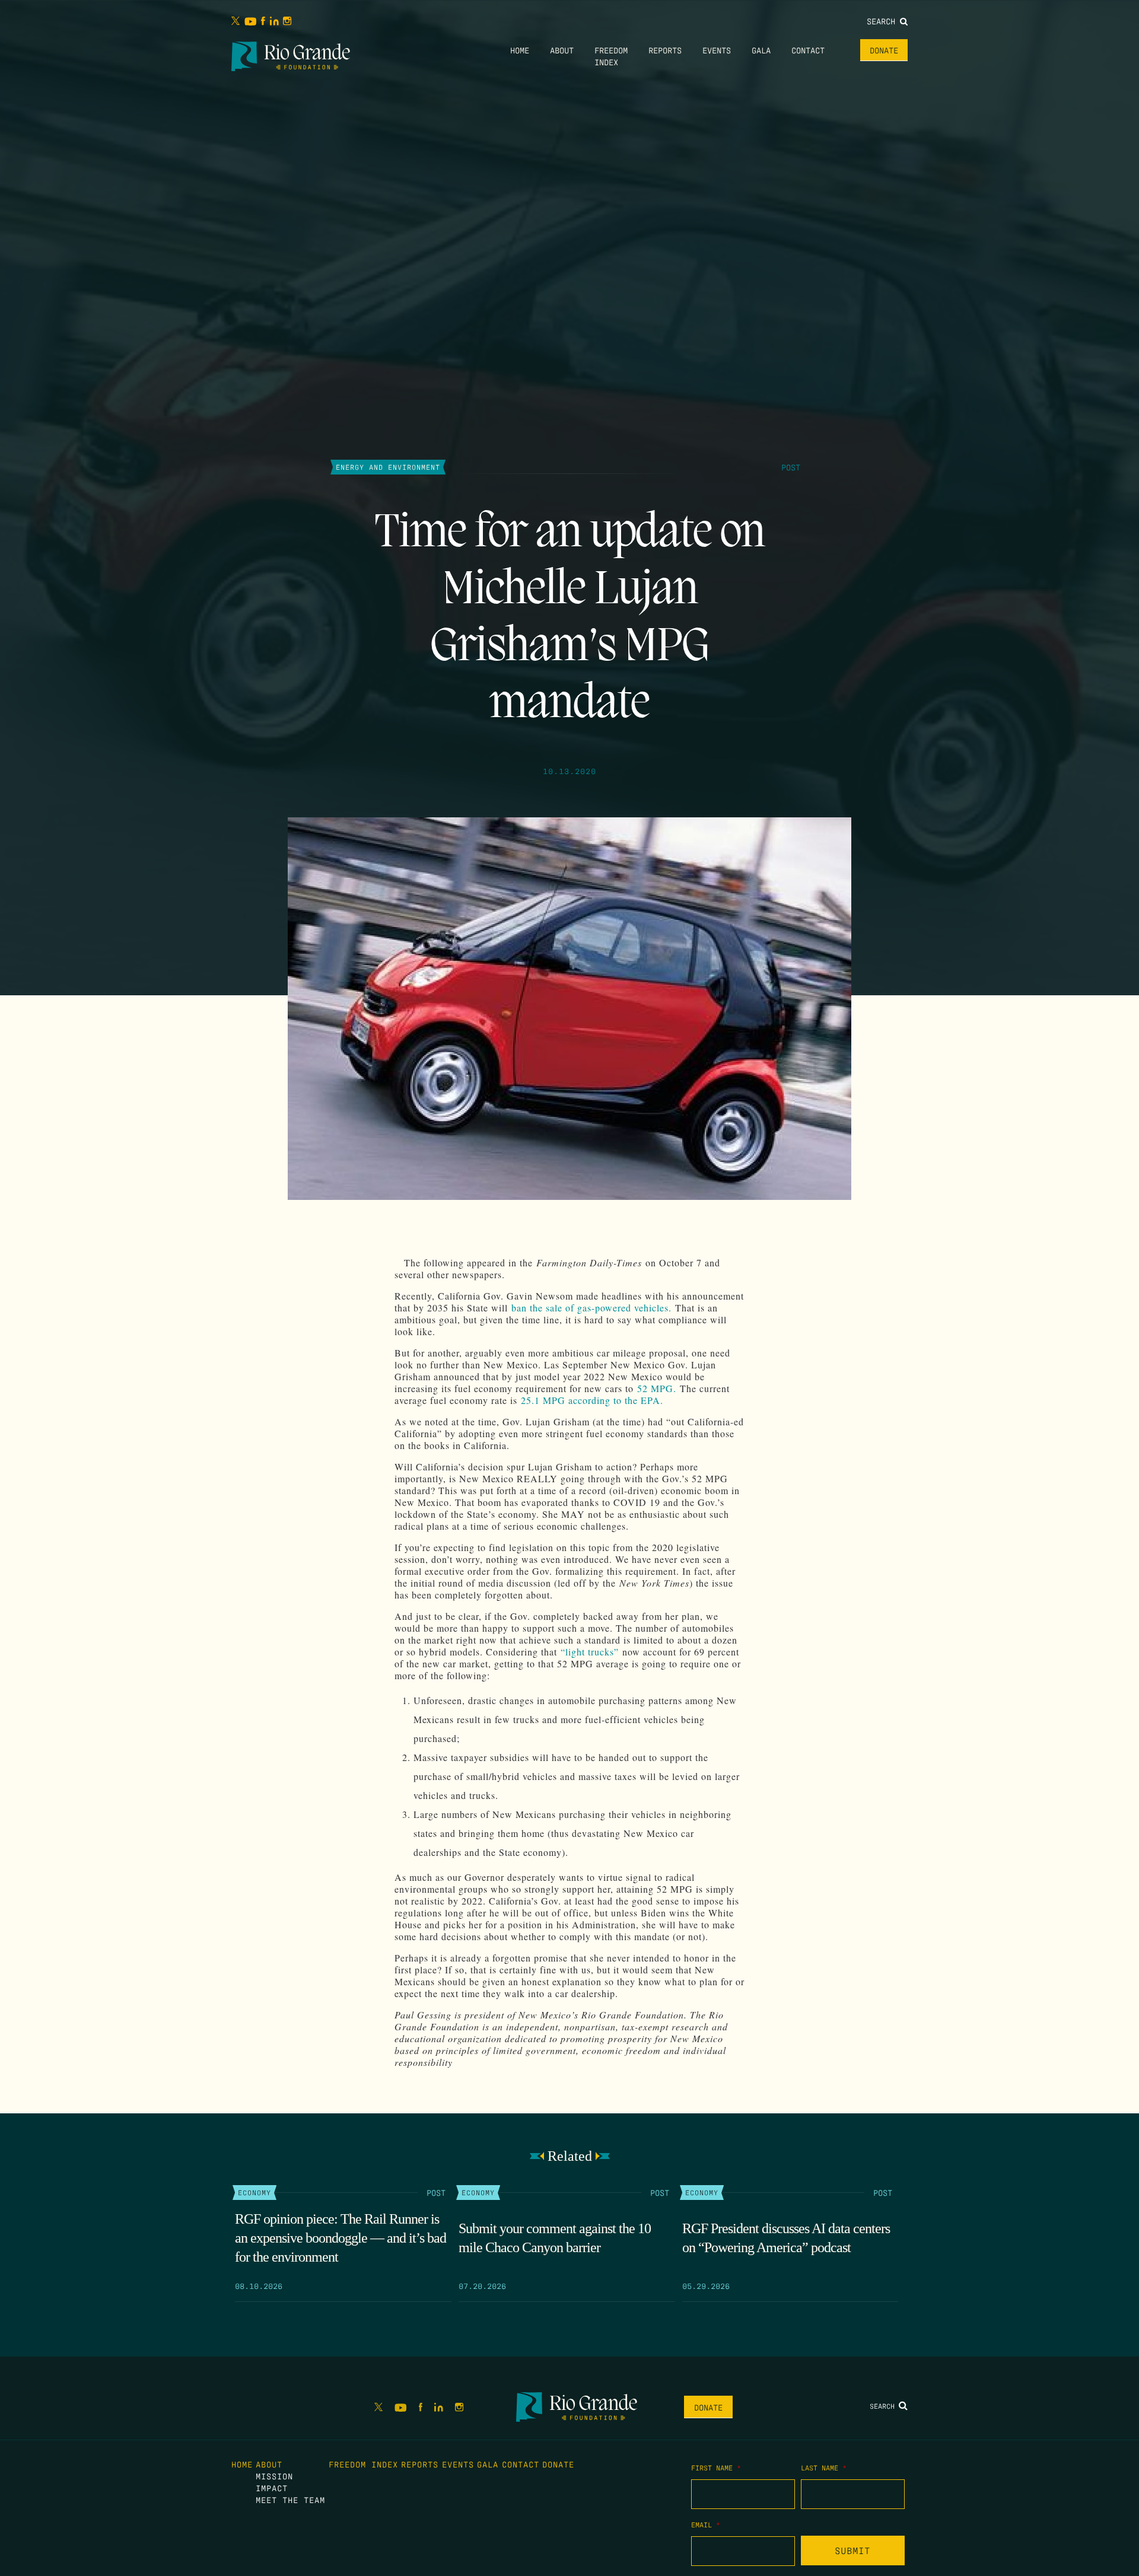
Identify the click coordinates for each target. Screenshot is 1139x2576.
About (562, 50)
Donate (884, 50)
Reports (665, 50)
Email (706, 2524)
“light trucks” (590, 1652)
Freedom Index (363, 2464)
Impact (272, 2488)
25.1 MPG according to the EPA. (594, 1400)
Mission (274, 2476)
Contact (808, 50)
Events (717, 50)
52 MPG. (658, 1388)
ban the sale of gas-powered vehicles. (591, 1308)
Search (883, 21)
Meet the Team (290, 2499)
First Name (716, 2467)
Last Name (824, 2467)
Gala (761, 50)
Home (520, 50)
